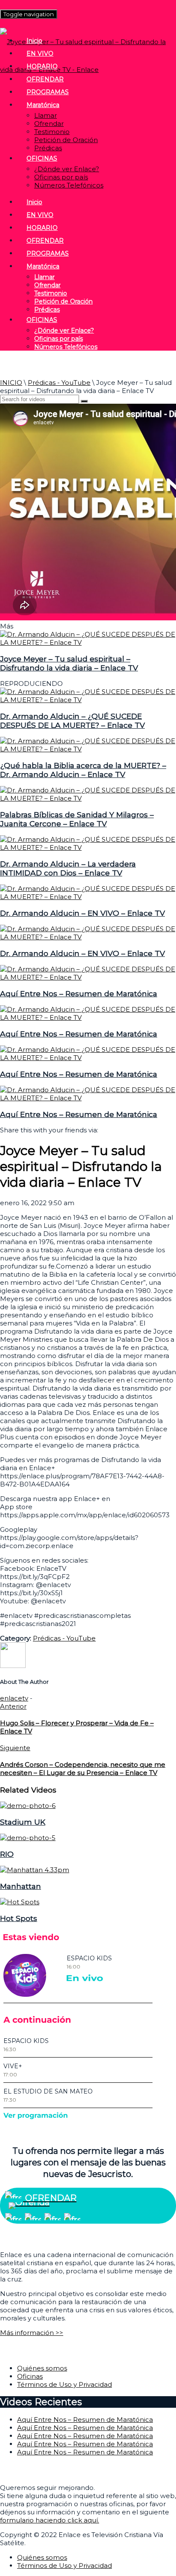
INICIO (11, 383)
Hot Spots (19, 1918)
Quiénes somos (42, 2368)
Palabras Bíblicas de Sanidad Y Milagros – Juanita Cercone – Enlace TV (77, 819)
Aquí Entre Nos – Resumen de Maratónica (79, 993)
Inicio (34, 41)
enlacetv (14, 1698)
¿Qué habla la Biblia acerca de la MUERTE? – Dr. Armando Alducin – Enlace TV (83, 770)
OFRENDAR (45, 79)
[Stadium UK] (28, 1806)
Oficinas (30, 2376)
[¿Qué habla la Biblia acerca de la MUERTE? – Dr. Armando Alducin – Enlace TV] (88, 749)
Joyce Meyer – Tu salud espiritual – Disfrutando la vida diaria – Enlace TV (69, 663)
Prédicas (48, 148)
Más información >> (32, 2333)
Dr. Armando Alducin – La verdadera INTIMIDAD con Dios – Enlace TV (68, 868)
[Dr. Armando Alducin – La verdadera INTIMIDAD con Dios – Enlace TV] (88, 847)
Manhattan (21, 1886)
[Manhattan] (35, 1870)
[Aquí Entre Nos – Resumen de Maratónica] (88, 977)
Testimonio (52, 132)
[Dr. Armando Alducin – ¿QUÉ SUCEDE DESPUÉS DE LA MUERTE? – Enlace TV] (88, 700)
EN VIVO (40, 54)
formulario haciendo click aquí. (50, 2520)
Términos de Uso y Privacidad (65, 2384)
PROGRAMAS (48, 92)
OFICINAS (42, 158)
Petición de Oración (66, 140)
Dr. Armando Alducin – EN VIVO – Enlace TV (82, 913)
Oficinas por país (61, 177)
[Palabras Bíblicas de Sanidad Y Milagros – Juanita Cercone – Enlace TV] (88, 798)
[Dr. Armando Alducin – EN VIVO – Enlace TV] (88, 897)
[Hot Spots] (20, 1902)
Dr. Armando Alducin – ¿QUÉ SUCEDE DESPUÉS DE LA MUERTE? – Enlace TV (72, 721)
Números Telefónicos (69, 185)
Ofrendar (49, 124)
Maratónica (43, 105)
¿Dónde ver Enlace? (67, 169)
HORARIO (42, 66)
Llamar (45, 115)
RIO (7, 1854)
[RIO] (28, 1838)
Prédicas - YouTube (59, 383)
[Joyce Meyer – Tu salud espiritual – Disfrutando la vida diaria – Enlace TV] (88, 642)
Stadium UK (23, 1822)
